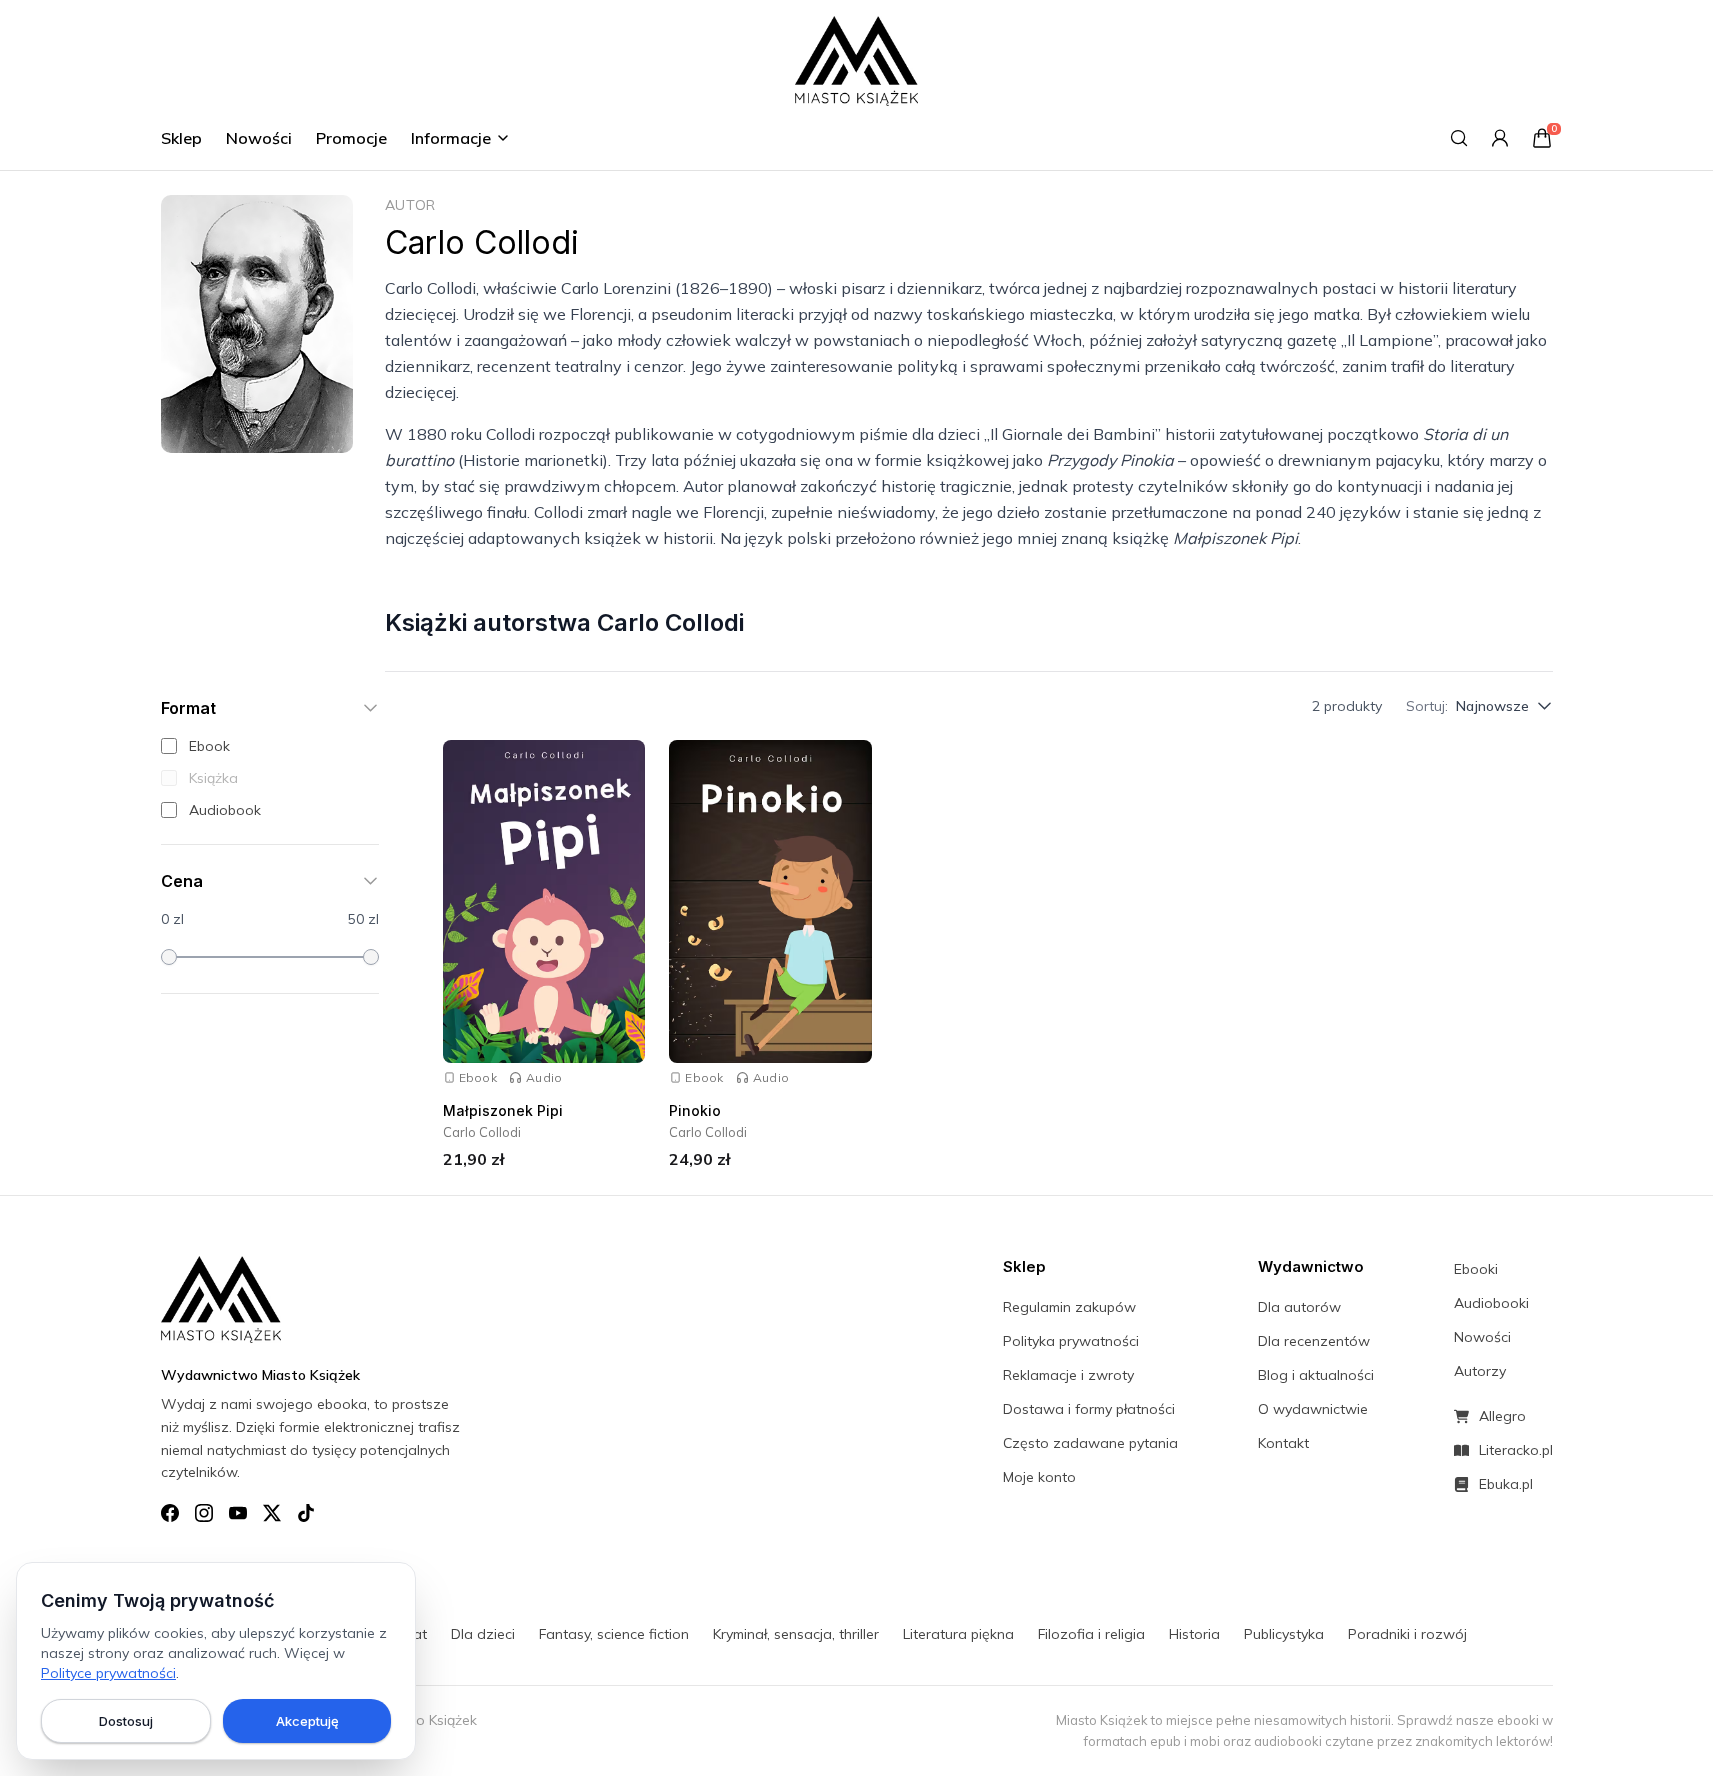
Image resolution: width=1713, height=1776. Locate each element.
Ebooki (1476, 1269)
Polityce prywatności (108, 1673)
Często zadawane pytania (1090, 1443)
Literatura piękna (958, 1634)
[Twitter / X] (272, 1513)
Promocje (351, 138)
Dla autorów (1299, 1307)
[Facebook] (170, 1513)
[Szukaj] (1459, 138)
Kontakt (1283, 1443)
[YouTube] (238, 1513)
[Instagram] (204, 1513)
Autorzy (1480, 1371)
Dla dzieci (483, 1634)
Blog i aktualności (1316, 1375)
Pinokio (695, 1110)
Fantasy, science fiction (614, 1634)
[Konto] (1500, 138)
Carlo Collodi (482, 1132)
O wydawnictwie (1313, 1409)
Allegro (1502, 1416)
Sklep (181, 138)
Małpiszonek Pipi (503, 1110)
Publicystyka (1284, 1634)
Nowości (259, 138)
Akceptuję (307, 1721)
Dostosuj (126, 1721)
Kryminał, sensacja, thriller (796, 1634)
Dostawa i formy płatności (1089, 1409)
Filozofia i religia (1091, 1634)
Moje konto (1039, 1477)
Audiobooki (1491, 1303)
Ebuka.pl (1506, 1484)
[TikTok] (306, 1513)
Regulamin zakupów (1069, 1307)
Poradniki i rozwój (1407, 1634)
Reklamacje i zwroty (1068, 1375)
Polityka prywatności (1071, 1341)
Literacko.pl (1516, 1450)
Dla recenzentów (1314, 1341)
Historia (1194, 1634)
